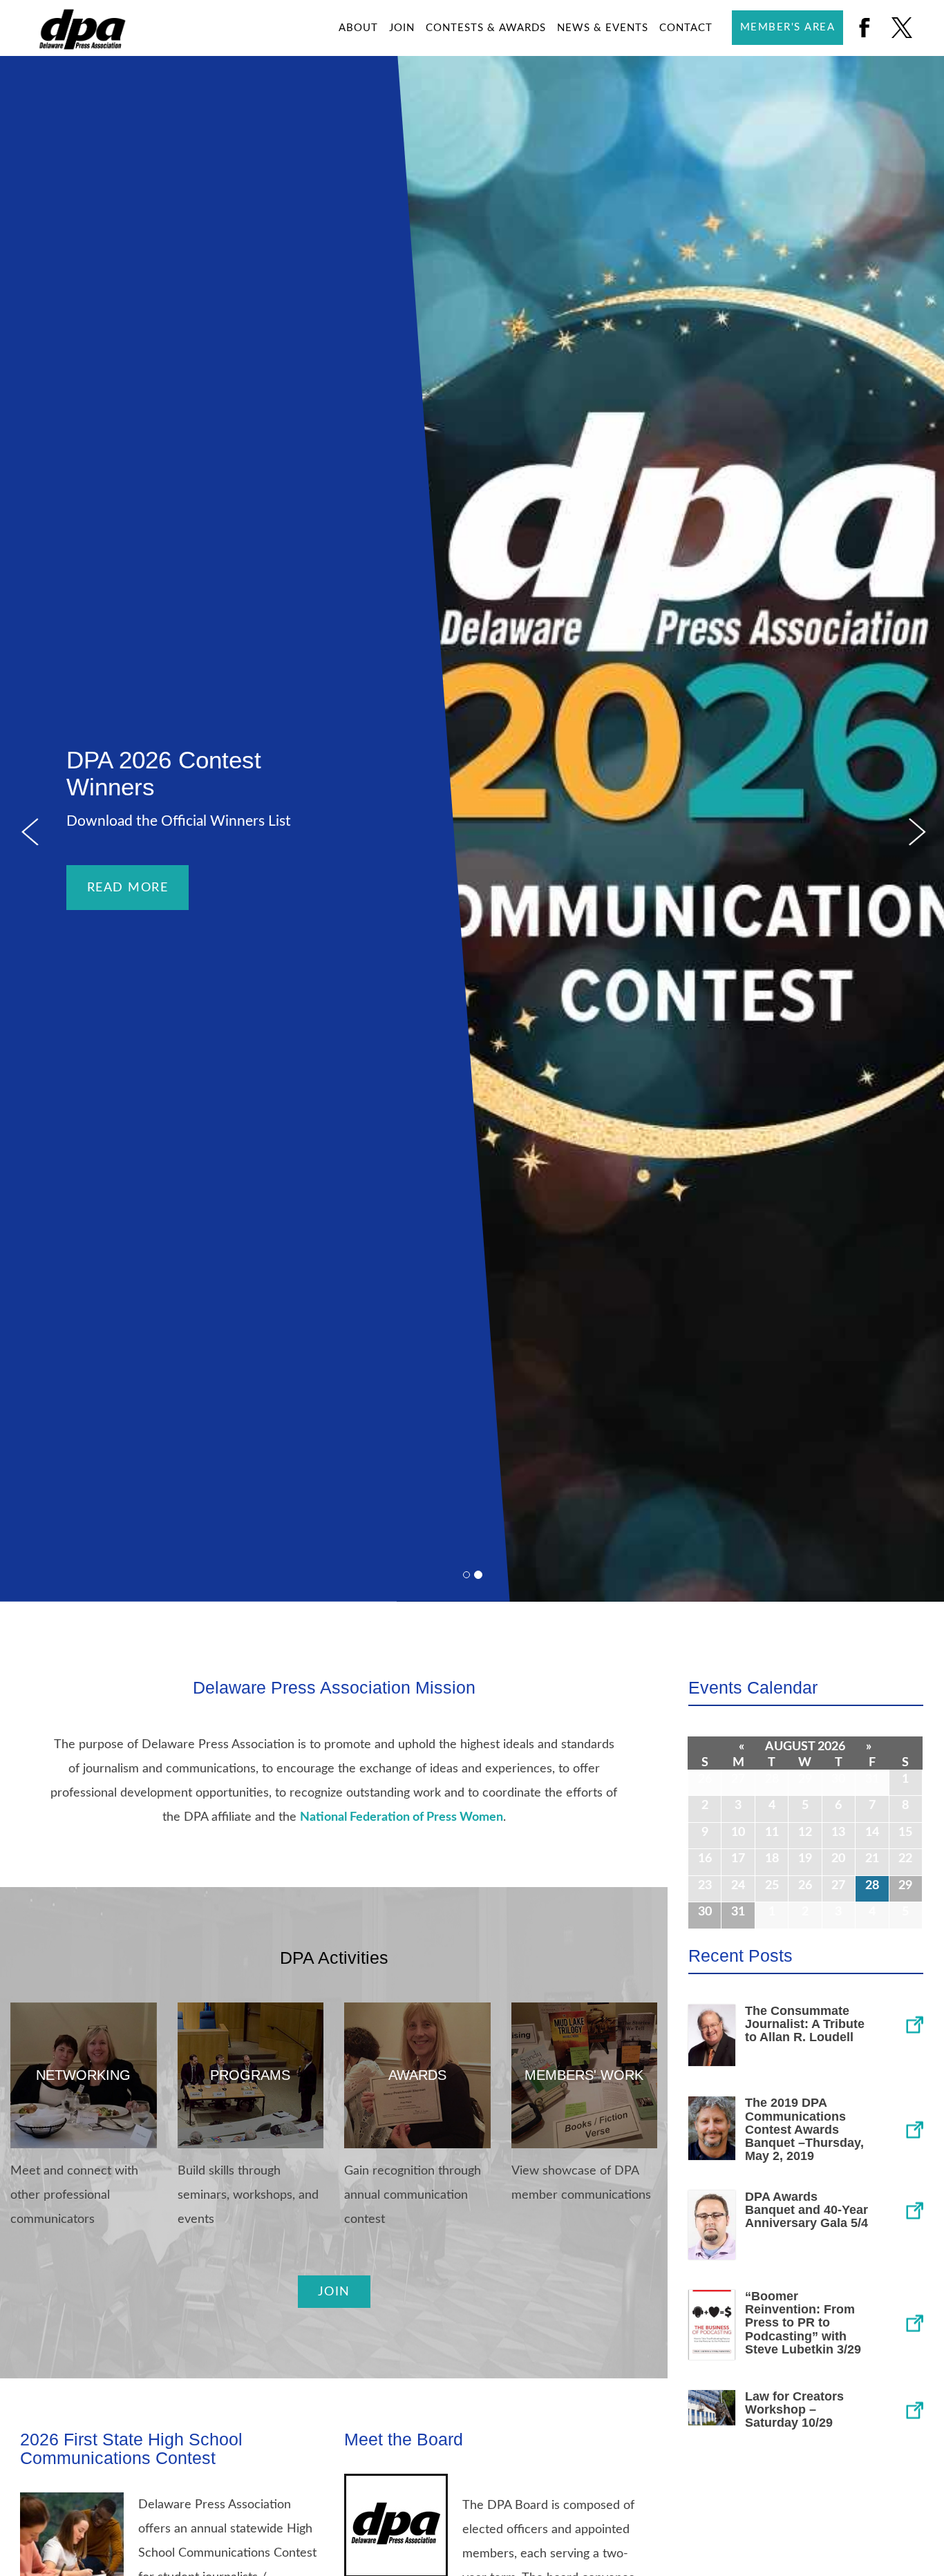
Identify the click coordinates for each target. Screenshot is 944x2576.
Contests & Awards (486, 28)
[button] (28, 829)
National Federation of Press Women (402, 1817)
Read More (128, 888)
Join (402, 28)
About (358, 28)
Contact (686, 28)
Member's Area (788, 27)
